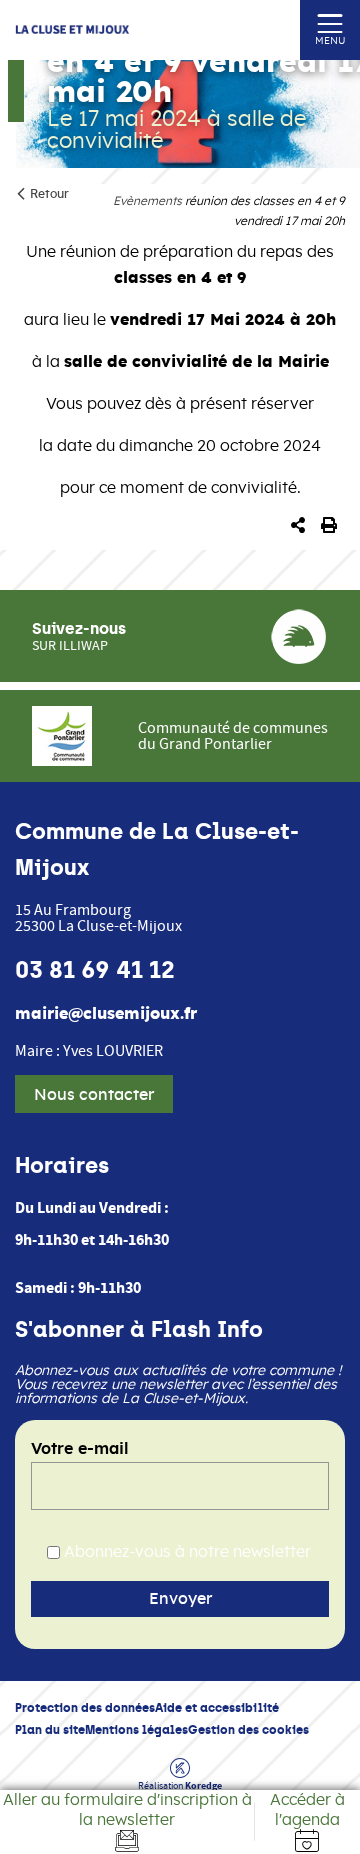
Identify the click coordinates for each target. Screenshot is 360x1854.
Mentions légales (136, 1729)
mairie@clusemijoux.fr (106, 1014)
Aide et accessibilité (217, 1707)
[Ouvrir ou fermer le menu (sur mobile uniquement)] (330, 22)
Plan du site (50, 1729)
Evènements (147, 201)
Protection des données (85, 1707)
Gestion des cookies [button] (248, 1729)
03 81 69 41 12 (95, 970)
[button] (298, 526)
